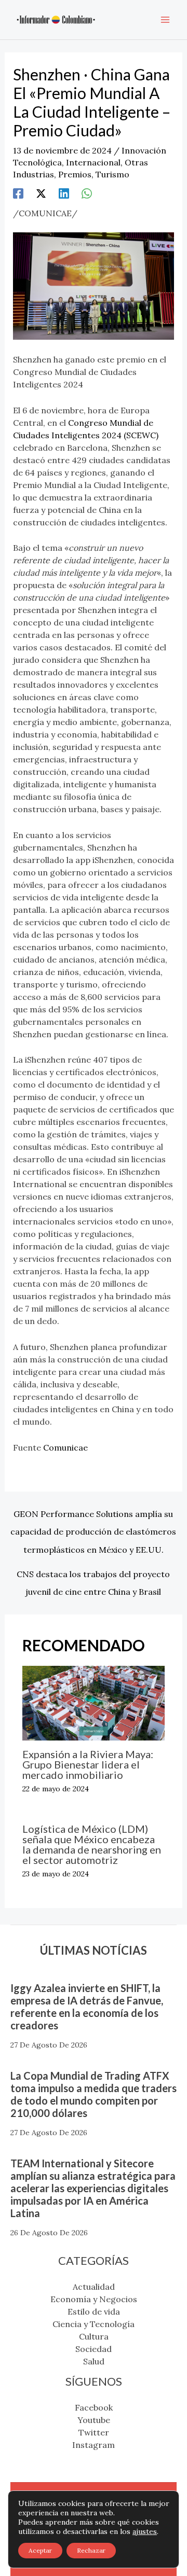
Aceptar (40, 2550)
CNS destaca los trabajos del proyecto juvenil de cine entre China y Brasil (93, 1577)
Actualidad (94, 2287)
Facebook (94, 2407)
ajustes (145, 2531)
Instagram (94, 2445)
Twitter (94, 2432)
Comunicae (65, 1447)
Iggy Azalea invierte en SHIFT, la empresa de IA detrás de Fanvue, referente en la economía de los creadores (87, 2007)
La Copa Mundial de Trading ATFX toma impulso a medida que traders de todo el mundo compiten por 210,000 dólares (94, 2094)
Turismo (112, 174)
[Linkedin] (64, 193)
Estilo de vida (94, 2312)
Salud (94, 2361)
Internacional (93, 162)
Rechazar (91, 2550)
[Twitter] (41, 193)
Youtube (94, 2420)
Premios (75, 174)
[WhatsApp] (87, 193)
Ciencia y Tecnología (94, 2324)
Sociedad (94, 2349)
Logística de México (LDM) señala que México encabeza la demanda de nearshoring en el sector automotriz (92, 1844)
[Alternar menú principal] (165, 20)
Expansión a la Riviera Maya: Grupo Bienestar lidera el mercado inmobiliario (88, 1764)
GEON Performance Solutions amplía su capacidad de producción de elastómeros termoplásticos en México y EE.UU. (93, 1516)
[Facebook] (18, 193)
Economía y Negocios (94, 2299)
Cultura (94, 2336)
